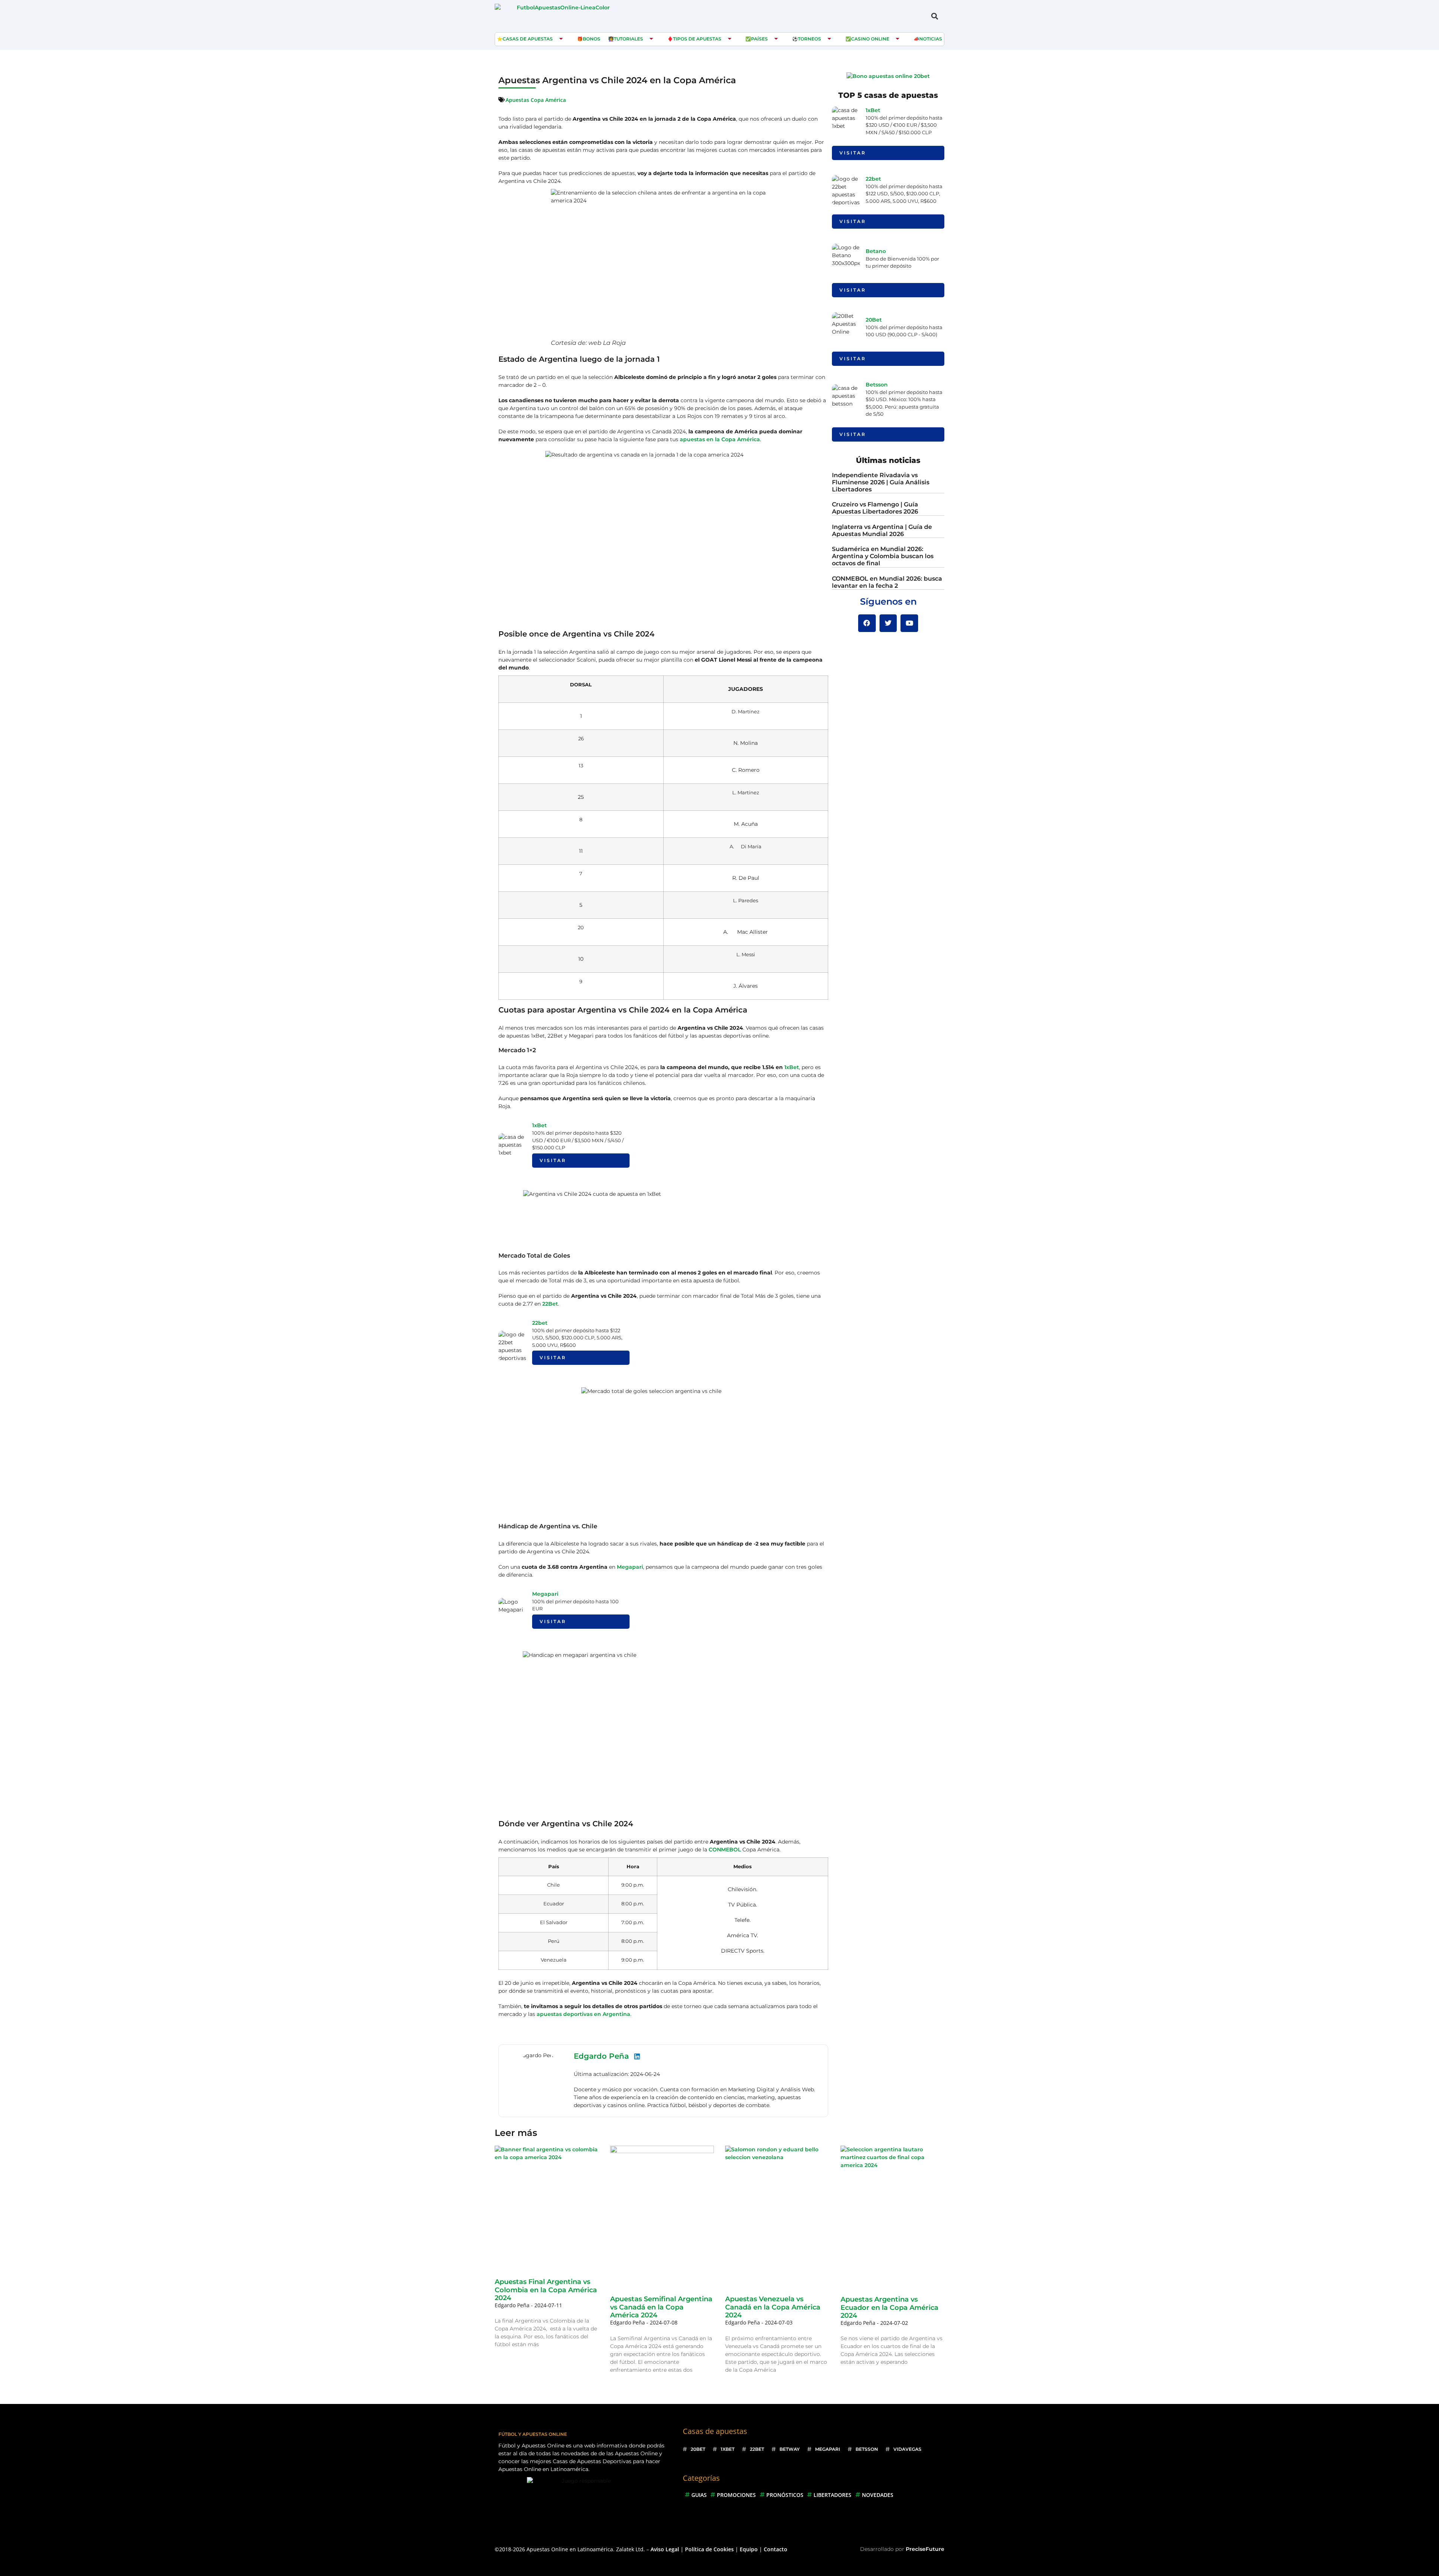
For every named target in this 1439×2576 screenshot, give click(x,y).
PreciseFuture (925, 2549)
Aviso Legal (665, 2549)
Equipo (749, 2549)
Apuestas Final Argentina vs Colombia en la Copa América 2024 (546, 2290)
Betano (876, 251)
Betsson (877, 385)
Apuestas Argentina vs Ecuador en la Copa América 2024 (889, 2307)
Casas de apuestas (528, 39)
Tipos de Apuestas (697, 39)
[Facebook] (867, 623)
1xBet (792, 1067)
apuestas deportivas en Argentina (583, 2014)
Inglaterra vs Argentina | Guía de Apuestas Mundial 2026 (882, 530)
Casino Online (870, 39)
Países (759, 39)
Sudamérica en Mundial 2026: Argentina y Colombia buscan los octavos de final (883, 556)
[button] (934, 16)
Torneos (809, 39)
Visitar (553, 1160)
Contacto (776, 2549)
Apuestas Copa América (536, 100)
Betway (790, 2449)
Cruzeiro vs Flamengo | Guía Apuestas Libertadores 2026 (875, 508)
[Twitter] (888, 623)
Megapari (630, 1567)
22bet (540, 1323)
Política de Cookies (709, 2549)
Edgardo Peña (601, 2056)
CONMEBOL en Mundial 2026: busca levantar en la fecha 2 (887, 582)
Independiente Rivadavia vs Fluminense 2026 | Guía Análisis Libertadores (881, 482)
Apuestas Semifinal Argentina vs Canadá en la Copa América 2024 (661, 2307)
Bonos (592, 39)
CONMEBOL (725, 1850)
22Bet (550, 1304)
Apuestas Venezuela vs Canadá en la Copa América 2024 (773, 2307)
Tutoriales (628, 39)
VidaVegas (907, 2449)
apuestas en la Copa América (720, 439)
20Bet (874, 320)
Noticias (931, 39)
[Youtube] (909, 623)
